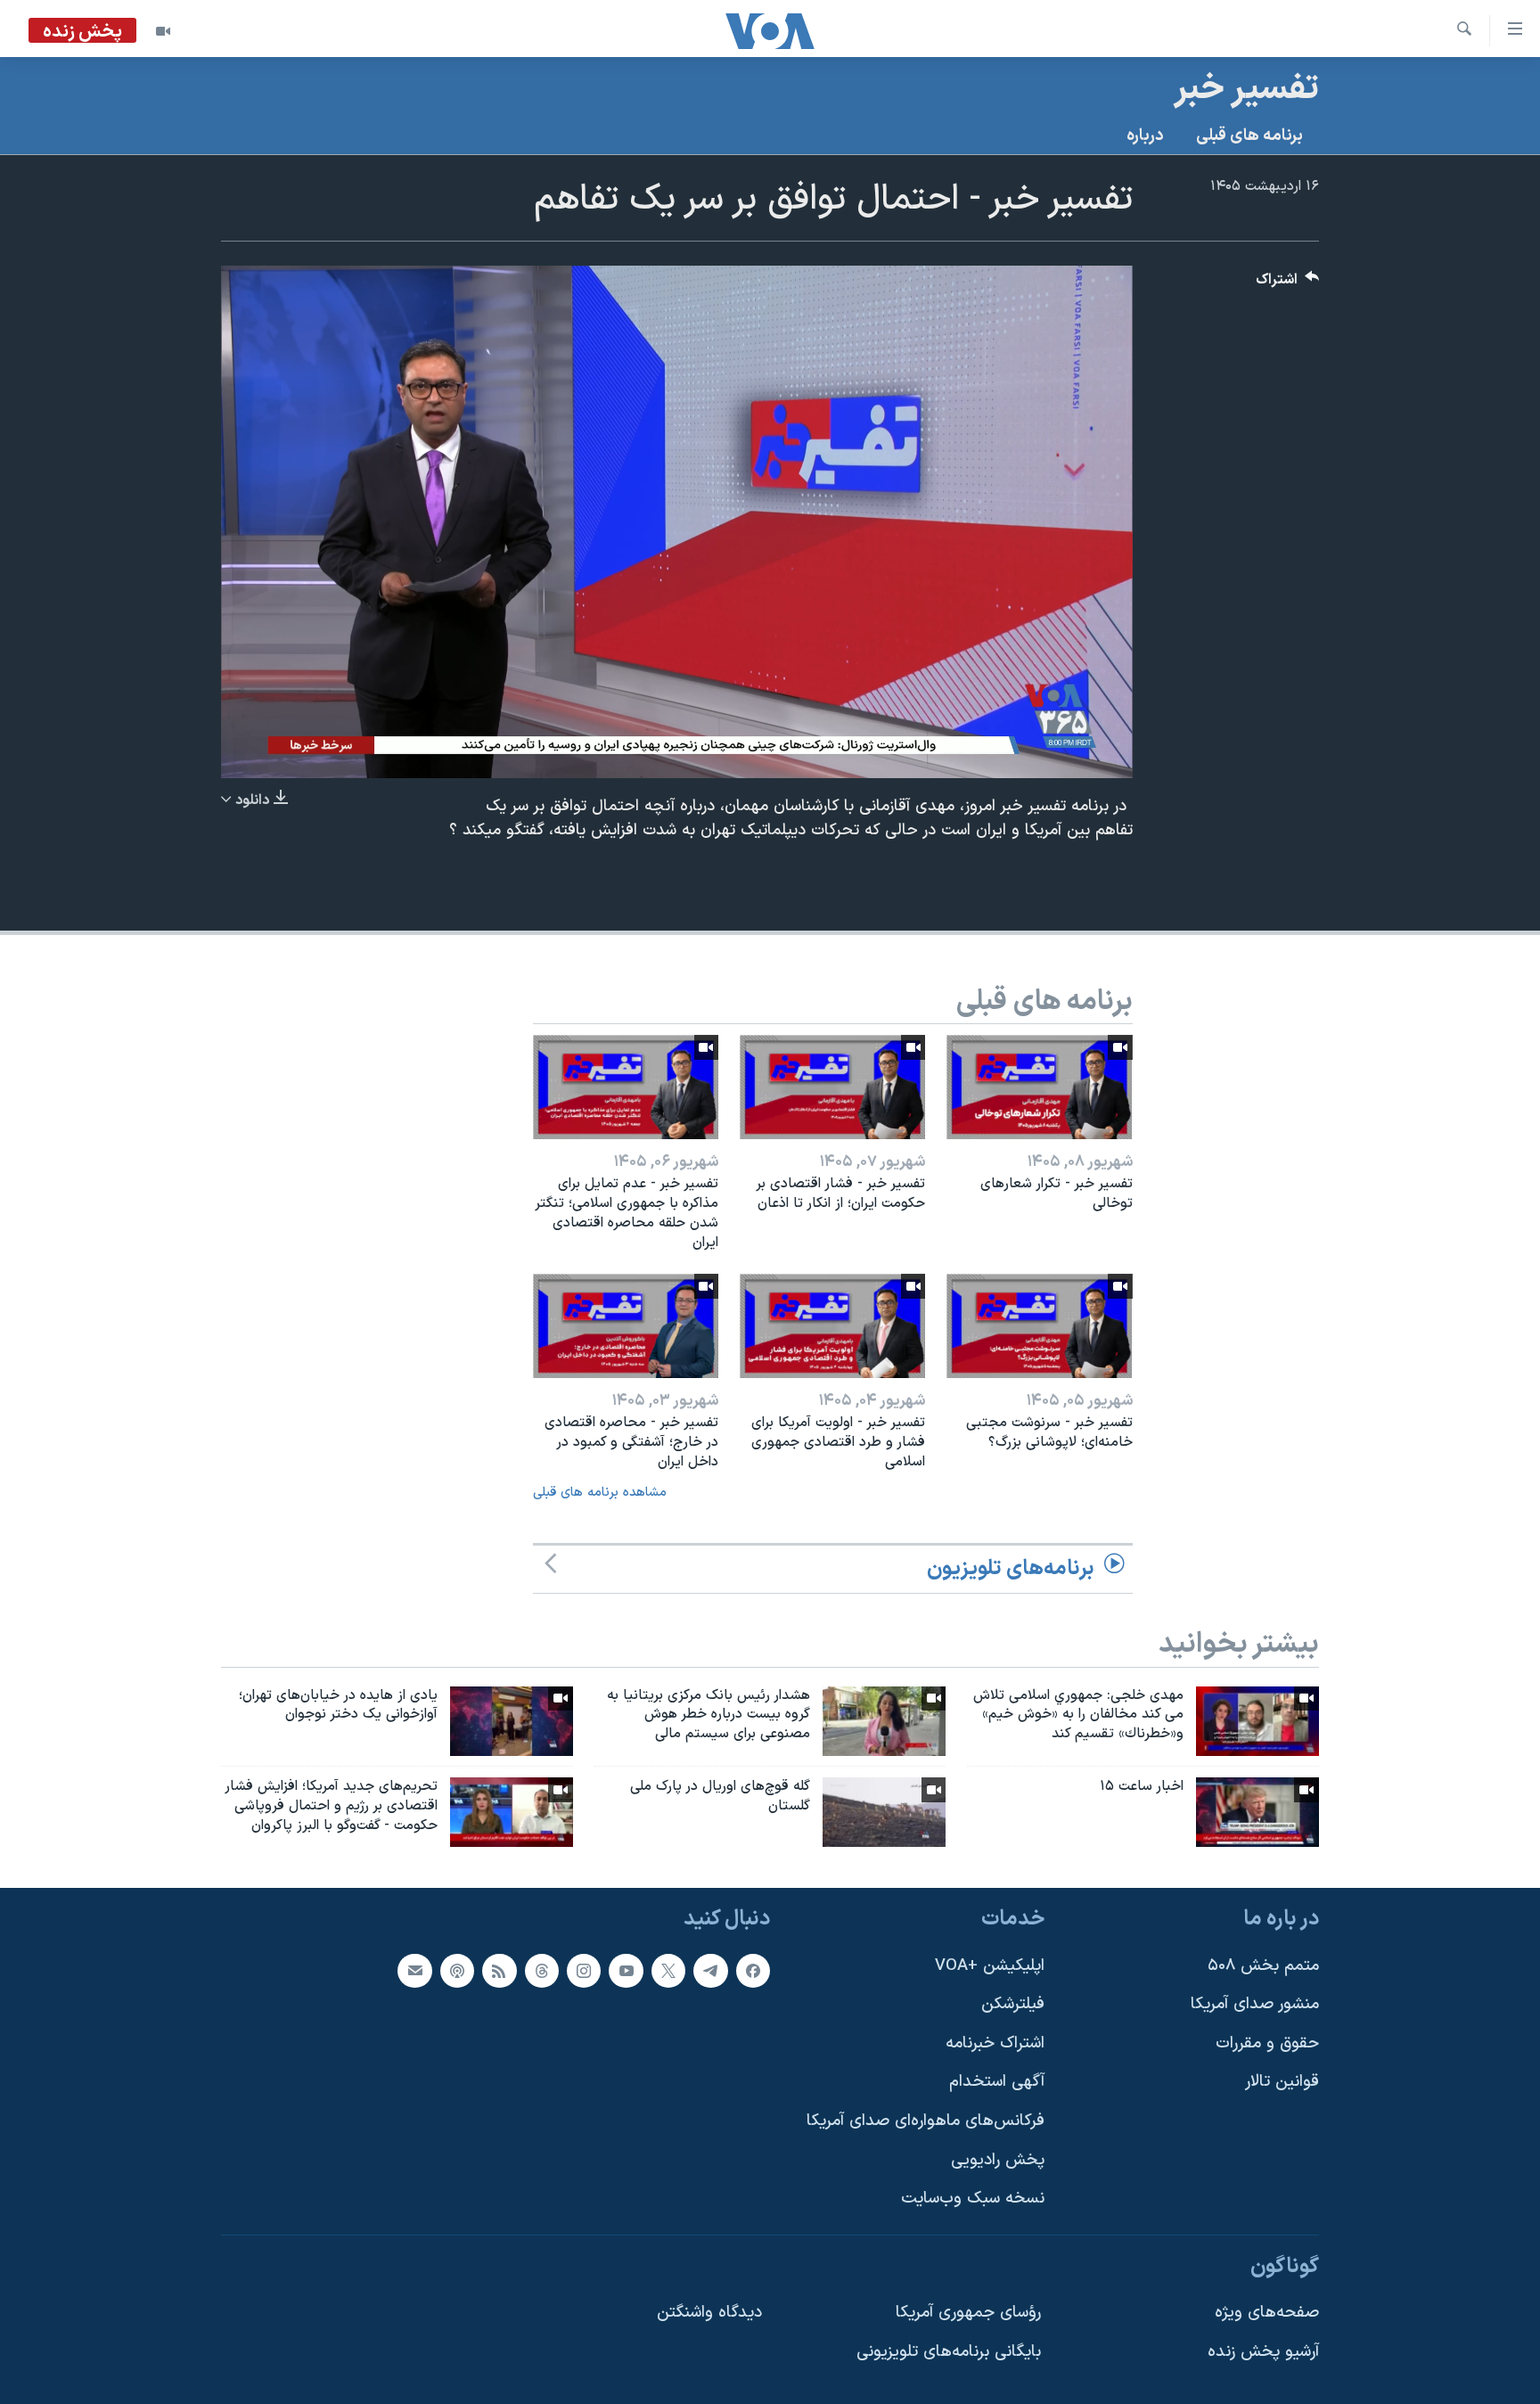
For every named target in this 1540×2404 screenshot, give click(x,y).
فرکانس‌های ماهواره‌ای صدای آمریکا (926, 2121)
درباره (1145, 136)
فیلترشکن (1013, 2004)
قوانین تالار (1282, 2082)
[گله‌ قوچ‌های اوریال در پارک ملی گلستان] (884, 1812)
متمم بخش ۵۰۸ (1263, 1965)
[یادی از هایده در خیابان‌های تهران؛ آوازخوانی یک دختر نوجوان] (512, 1721)
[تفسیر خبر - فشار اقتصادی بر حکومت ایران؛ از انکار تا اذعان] (832, 1087)
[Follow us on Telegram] (710, 1970)
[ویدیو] (163, 31)
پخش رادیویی (998, 2160)
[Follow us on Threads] (542, 1970)
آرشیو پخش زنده (1263, 2352)
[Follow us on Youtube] (626, 1970)
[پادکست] (457, 1970)
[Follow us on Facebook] (753, 1970)
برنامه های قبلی (1249, 136)
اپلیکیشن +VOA (990, 1965)
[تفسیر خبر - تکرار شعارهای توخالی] (1039, 1087)
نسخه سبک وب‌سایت (973, 2199)
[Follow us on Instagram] (584, 1970)
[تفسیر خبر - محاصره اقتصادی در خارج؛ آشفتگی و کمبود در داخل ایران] (626, 1326)
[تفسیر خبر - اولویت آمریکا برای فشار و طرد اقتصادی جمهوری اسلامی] (832, 1326)
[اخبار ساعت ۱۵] (1257, 1812)
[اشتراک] (414, 1970)
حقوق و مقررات (1267, 2043)
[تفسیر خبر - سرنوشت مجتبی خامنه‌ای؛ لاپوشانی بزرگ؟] (1039, 1326)
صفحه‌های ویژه (1267, 2313)
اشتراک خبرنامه (995, 2043)
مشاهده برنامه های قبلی (600, 1493)
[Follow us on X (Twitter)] (668, 1970)
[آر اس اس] (499, 1970)
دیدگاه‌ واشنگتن (709, 2313)
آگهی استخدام (997, 2082)
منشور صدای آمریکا (1255, 2004)
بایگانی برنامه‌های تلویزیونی (949, 2352)
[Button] (1288, 284)
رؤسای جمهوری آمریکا (968, 2313)
